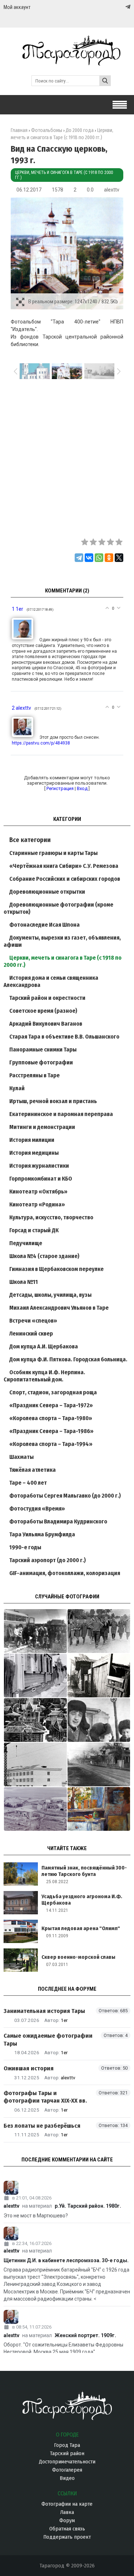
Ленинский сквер (31, 1334)
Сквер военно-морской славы (78, 1957)
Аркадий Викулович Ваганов (46, 1024)
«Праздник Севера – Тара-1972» (51, 1405)
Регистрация (60, 788)
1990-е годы (25, 1547)
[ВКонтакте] (89, 558)
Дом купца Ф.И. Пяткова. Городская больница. (68, 1359)
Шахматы (21, 1457)
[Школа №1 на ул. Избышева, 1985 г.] (99, 1720)
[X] (119, 558)
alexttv (112, 190)
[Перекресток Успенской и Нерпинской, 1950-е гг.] (35, 1809)
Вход (82, 788)
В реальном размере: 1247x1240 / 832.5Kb (73, 302)
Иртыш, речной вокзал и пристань (53, 1101)
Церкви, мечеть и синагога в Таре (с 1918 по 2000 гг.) (64, 175)
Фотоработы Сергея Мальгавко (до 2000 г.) (65, 1496)
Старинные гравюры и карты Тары (53, 853)
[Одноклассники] (109, 558)
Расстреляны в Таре (34, 1075)
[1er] (26, 640)
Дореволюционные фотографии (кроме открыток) (58, 908)
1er (64, 2020)
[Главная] (67, 62)
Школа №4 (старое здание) (44, 1256)
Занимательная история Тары (44, 2011)
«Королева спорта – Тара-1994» (51, 1444)
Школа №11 (24, 1282)
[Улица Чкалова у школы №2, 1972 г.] (99, 1631)
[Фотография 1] (99, 1809)
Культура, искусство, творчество (51, 1217)
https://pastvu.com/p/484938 (41, 743)
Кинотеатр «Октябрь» (38, 1192)
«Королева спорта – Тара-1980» (51, 1418)
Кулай (17, 1088)
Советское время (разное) (43, 1011)
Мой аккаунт (17, 7)
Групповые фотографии (41, 1062)
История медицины (34, 1153)
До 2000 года (80, 130)
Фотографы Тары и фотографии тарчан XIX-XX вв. (45, 2097)
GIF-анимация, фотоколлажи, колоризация (65, 1573)
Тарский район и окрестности (47, 998)
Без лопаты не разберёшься (42, 2126)
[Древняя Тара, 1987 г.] (35, 1720)
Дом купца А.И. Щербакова (44, 1346)
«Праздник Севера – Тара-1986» (51, 1431)
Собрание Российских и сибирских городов (65, 879)
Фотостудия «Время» (37, 1509)
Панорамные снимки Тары (43, 1050)
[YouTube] (120, 7)
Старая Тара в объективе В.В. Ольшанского (64, 1037)
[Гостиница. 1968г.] (35, 1764)
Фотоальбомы (47, 130)
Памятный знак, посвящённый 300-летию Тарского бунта (84, 1871)
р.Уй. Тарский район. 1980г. (88, 2206)
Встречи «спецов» (33, 1321)
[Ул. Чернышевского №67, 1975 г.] (35, 1675)
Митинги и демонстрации (42, 1127)
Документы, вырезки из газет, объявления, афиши (62, 941)
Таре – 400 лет (28, 1483)
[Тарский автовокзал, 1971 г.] (35, 1631)
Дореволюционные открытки (47, 892)
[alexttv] (26, 737)
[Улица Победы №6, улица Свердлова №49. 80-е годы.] (99, 1675)
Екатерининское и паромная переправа (61, 1114)
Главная (19, 130)
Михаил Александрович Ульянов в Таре (59, 1308)
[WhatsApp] (99, 558)
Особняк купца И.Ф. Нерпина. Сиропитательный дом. (44, 1376)
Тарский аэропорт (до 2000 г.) (48, 1560)
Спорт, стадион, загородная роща (53, 1392)
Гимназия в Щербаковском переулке (56, 1269)
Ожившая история (29, 2068)
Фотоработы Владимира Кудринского (58, 1521)
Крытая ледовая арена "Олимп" (81, 1928)
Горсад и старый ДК (34, 1230)
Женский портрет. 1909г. (85, 2335)
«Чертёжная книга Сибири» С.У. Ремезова (64, 866)
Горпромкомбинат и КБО (41, 1179)
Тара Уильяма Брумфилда (42, 1534)
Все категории (30, 840)
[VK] (113, 7)
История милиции (32, 1140)
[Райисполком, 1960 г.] (99, 1764)
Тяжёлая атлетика (33, 1470)
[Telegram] (127, 7)
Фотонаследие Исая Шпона (44, 925)
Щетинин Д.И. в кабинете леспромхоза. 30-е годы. (66, 2260)
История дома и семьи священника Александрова (51, 981)
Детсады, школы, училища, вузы (50, 1295)
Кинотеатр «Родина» (37, 1204)
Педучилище (26, 1243)
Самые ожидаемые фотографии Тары (48, 2039)
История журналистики (39, 1166)
